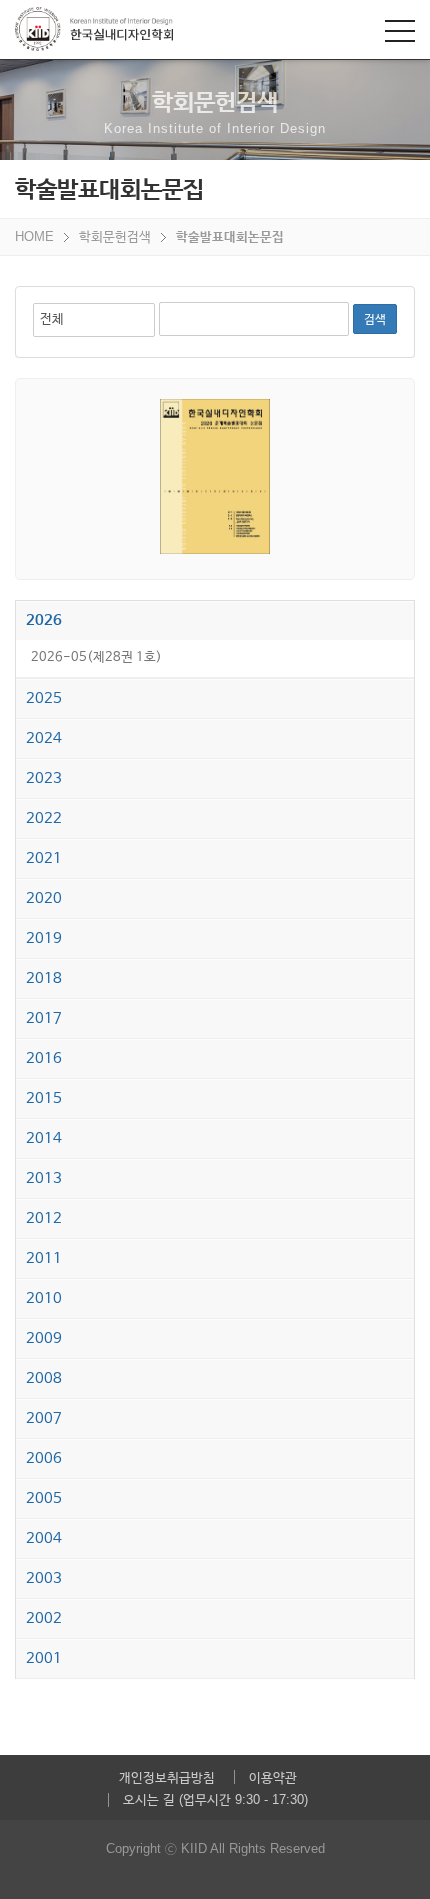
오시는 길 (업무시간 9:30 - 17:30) (215, 1799)
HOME (34, 236)
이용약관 (273, 1777)
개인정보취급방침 (167, 1777)
